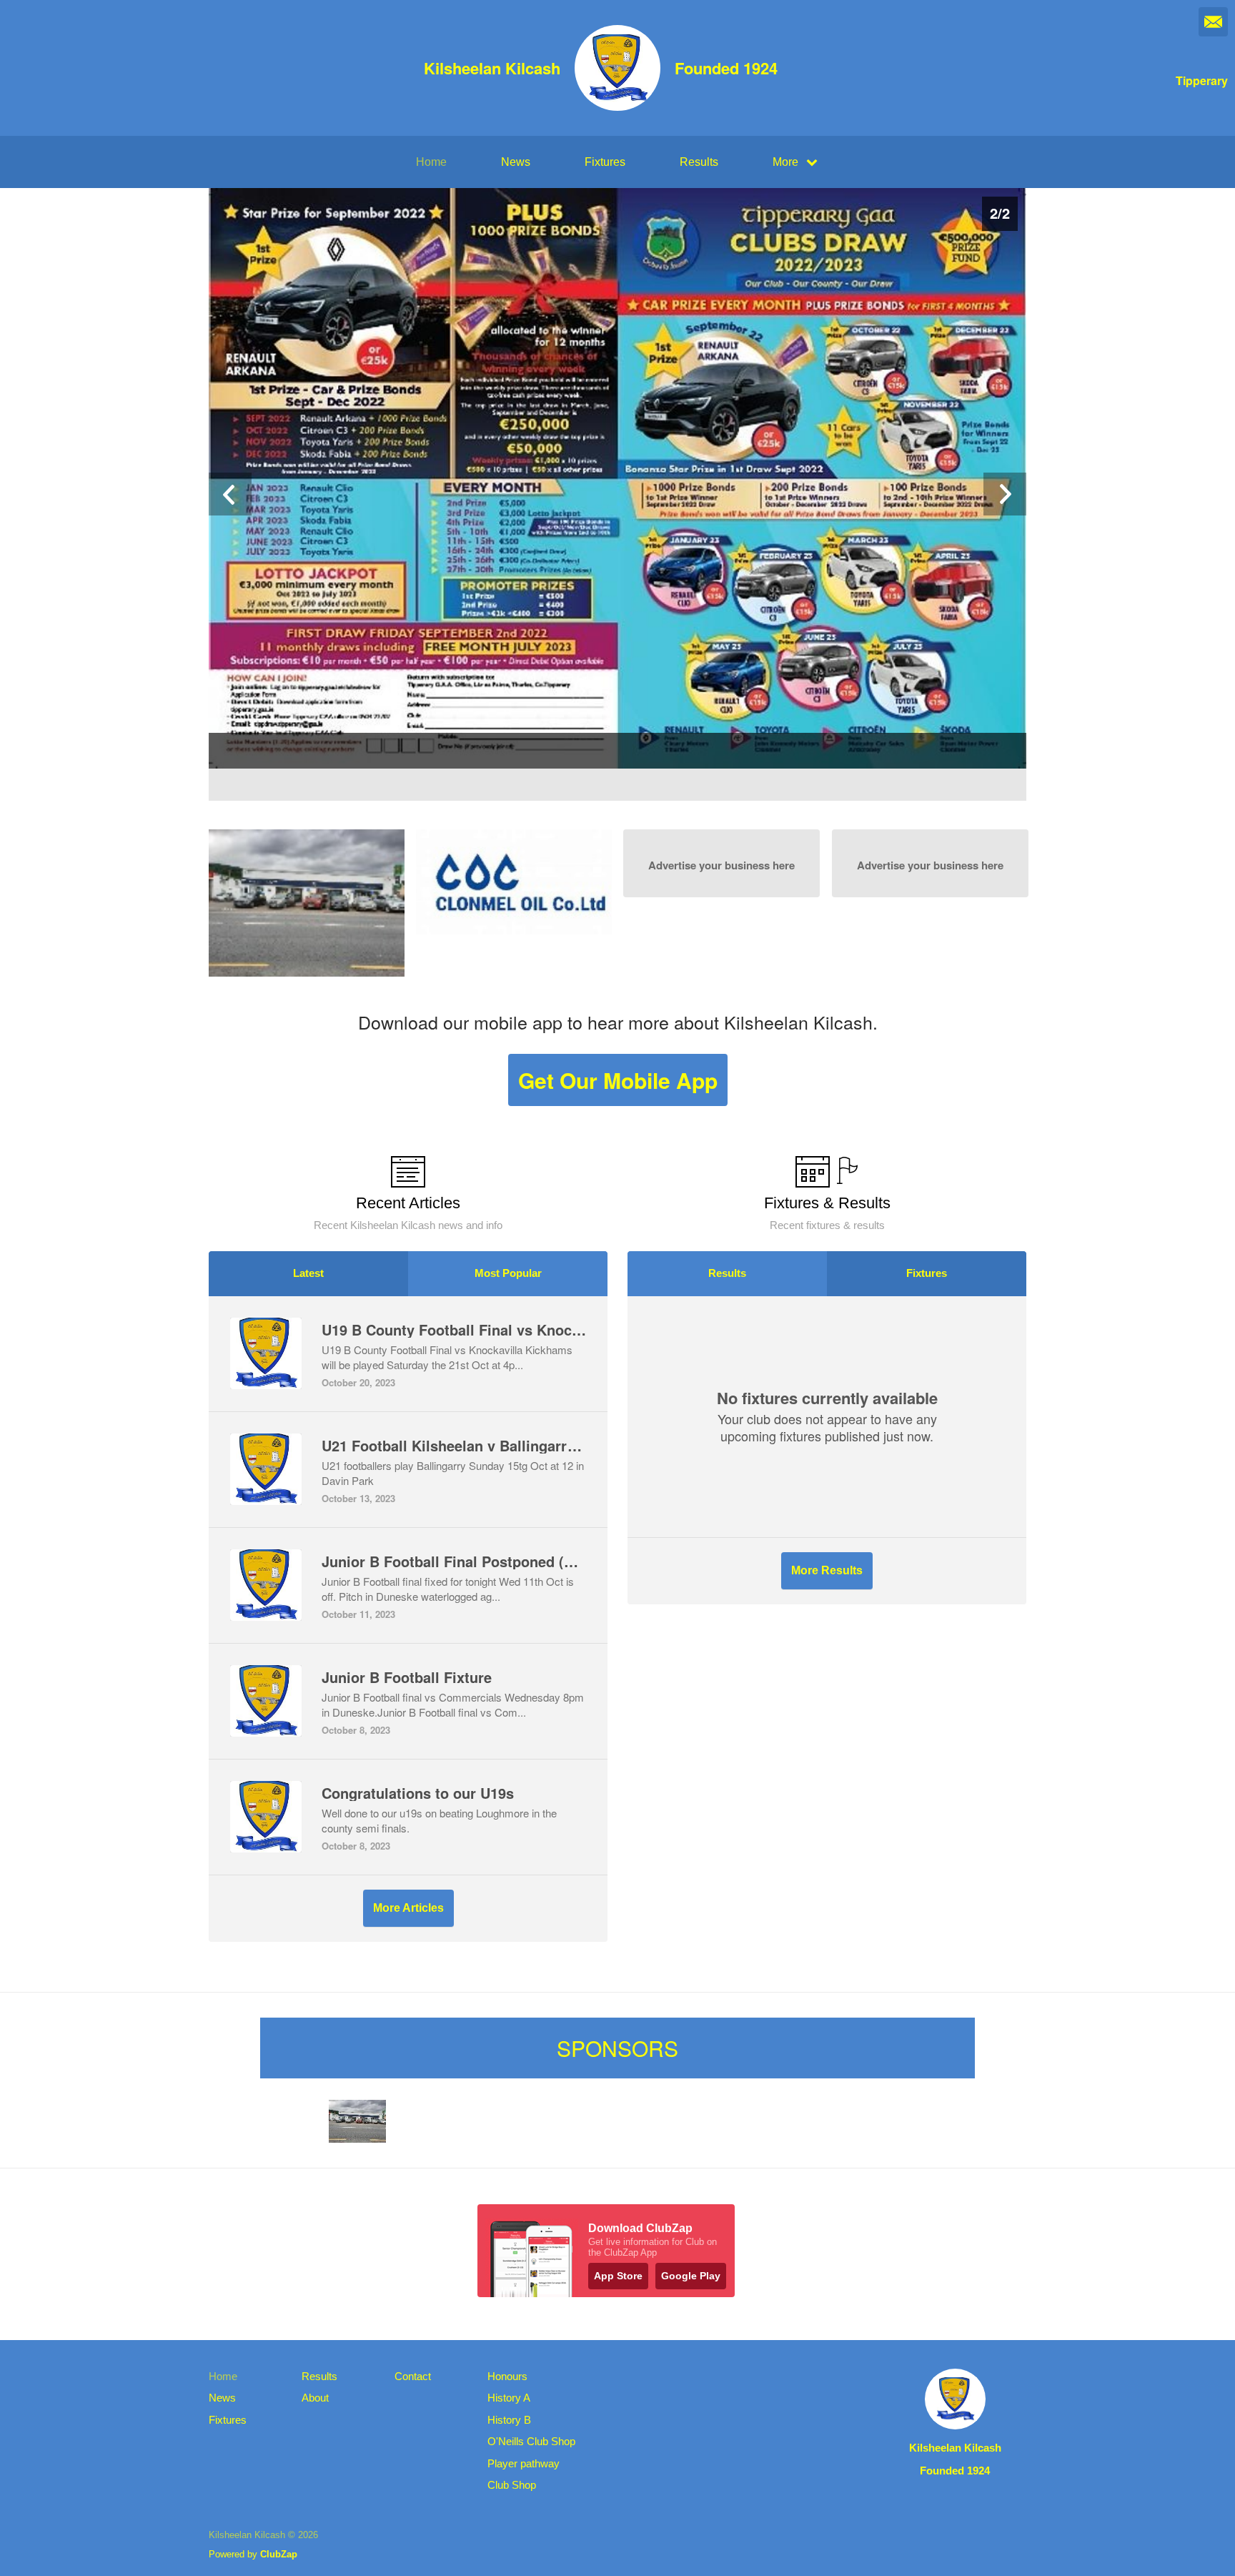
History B (509, 2420)
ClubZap (279, 2554)
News (516, 162)
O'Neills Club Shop (531, 2441)
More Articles (408, 1908)
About (315, 2398)
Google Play (691, 2276)
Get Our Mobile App (618, 1080)
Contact (413, 2376)
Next (1005, 494)
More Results (827, 1570)
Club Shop (512, 2485)
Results (699, 162)
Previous (230, 494)
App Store (618, 2276)
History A (509, 2398)
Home (431, 162)
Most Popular (508, 1273)
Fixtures (605, 162)
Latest (308, 1273)
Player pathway (524, 2463)
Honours (507, 2376)
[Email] (1213, 22)
